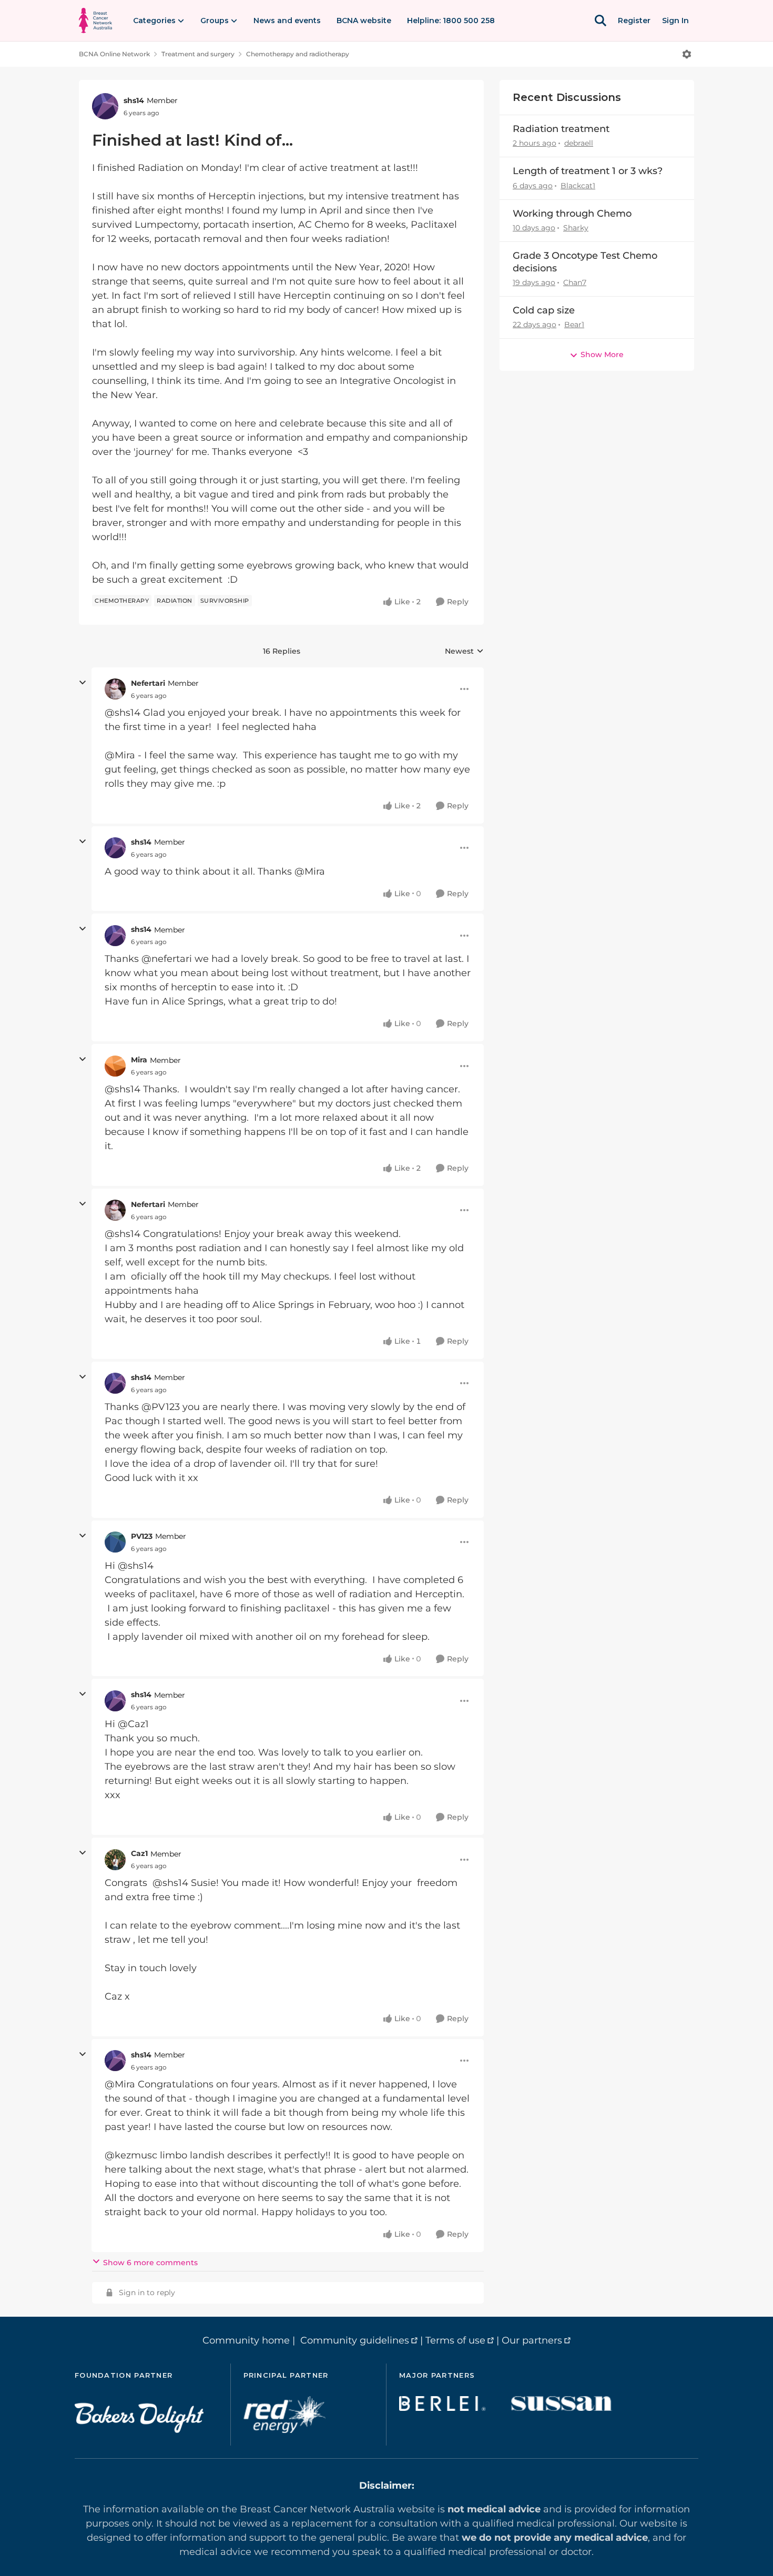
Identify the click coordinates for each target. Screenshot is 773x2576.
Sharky (576, 228)
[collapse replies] (83, 683)
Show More (602, 354)
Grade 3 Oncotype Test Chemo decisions (585, 262)
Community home (246, 2340)
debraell (579, 143)
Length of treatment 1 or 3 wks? (588, 171)
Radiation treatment (561, 129)
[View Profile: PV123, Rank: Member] (115, 1542)
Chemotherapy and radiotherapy (298, 54)
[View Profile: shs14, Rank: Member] (105, 106)
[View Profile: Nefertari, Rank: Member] (115, 689)
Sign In (675, 21)
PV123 (142, 1536)
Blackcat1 (578, 186)
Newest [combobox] (464, 652)
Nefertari (148, 683)
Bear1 (574, 324)
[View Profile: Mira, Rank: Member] (115, 1066)
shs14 (134, 100)
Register (634, 21)
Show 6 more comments (150, 2263)
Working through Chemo (572, 214)
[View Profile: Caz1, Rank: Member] (115, 1860)
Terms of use (455, 2340)
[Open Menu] (687, 54)
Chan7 (575, 282)
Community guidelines (355, 2340)
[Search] (601, 21)
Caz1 (139, 1853)
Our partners (532, 2340)
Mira (139, 1060)
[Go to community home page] (95, 21)
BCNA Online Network (114, 54)
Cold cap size (544, 310)
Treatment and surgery (198, 54)
